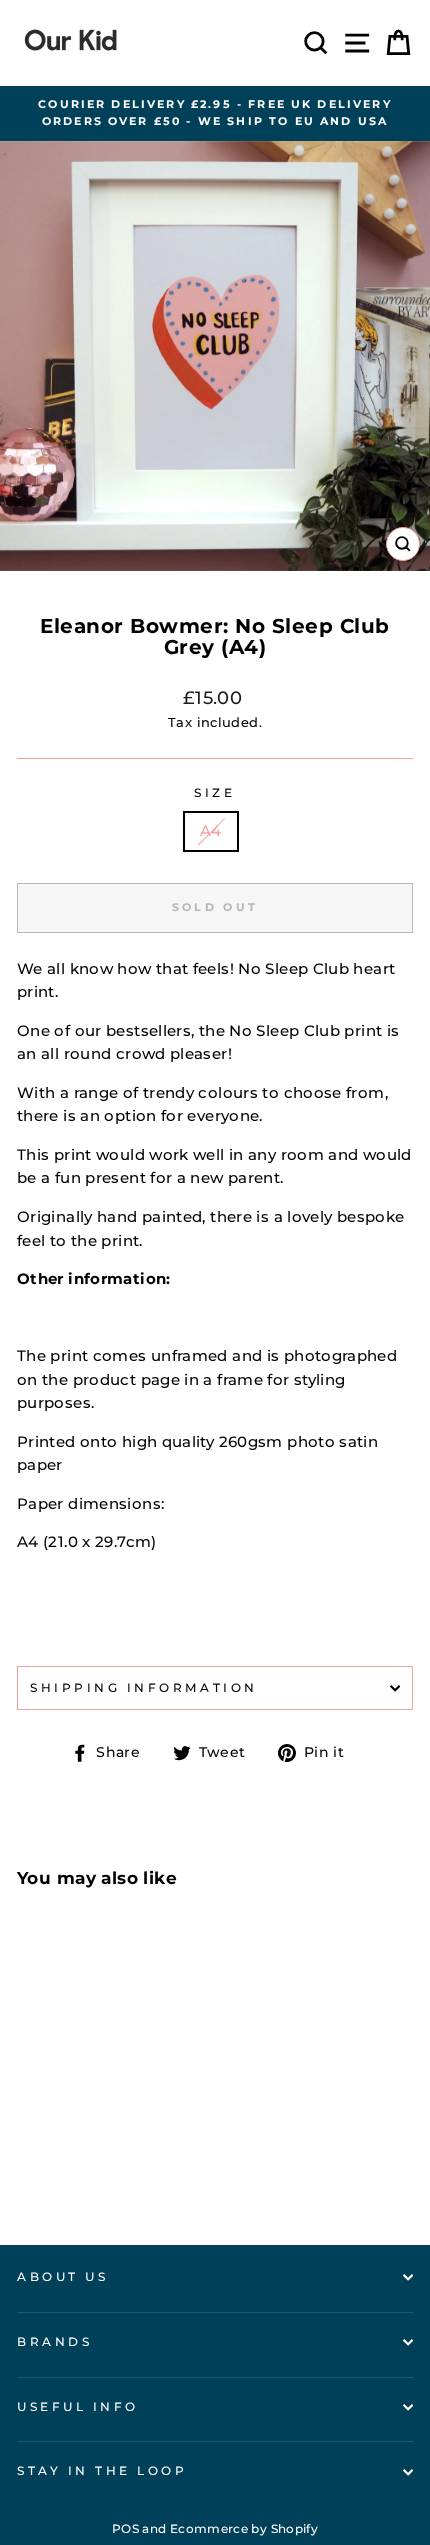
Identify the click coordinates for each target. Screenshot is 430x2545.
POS (125, 2528)
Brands (54, 2342)
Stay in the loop (102, 2471)
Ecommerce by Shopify (244, 2528)
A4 (211, 831)
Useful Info (78, 2407)
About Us (62, 2277)
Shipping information (144, 1688)
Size (214, 793)
